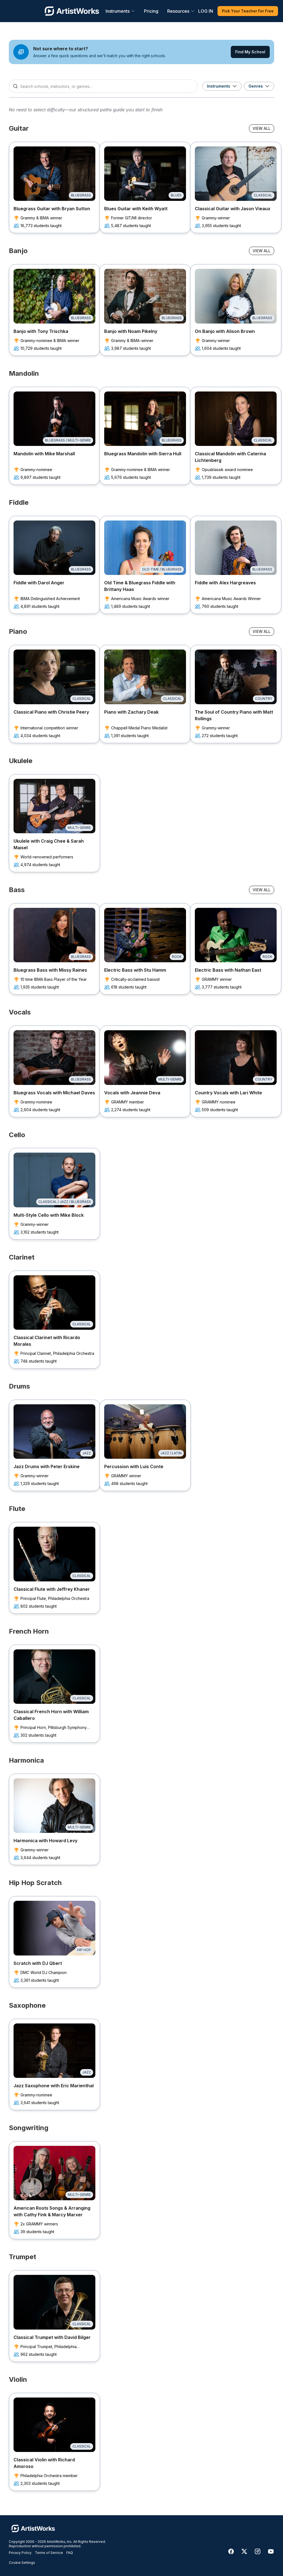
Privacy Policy (20, 2553)
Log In (206, 11)
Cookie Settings (22, 2563)
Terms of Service (49, 2553)
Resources (178, 11)
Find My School (250, 52)
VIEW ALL (262, 128)
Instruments (118, 11)
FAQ (70, 2553)
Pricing (151, 11)
